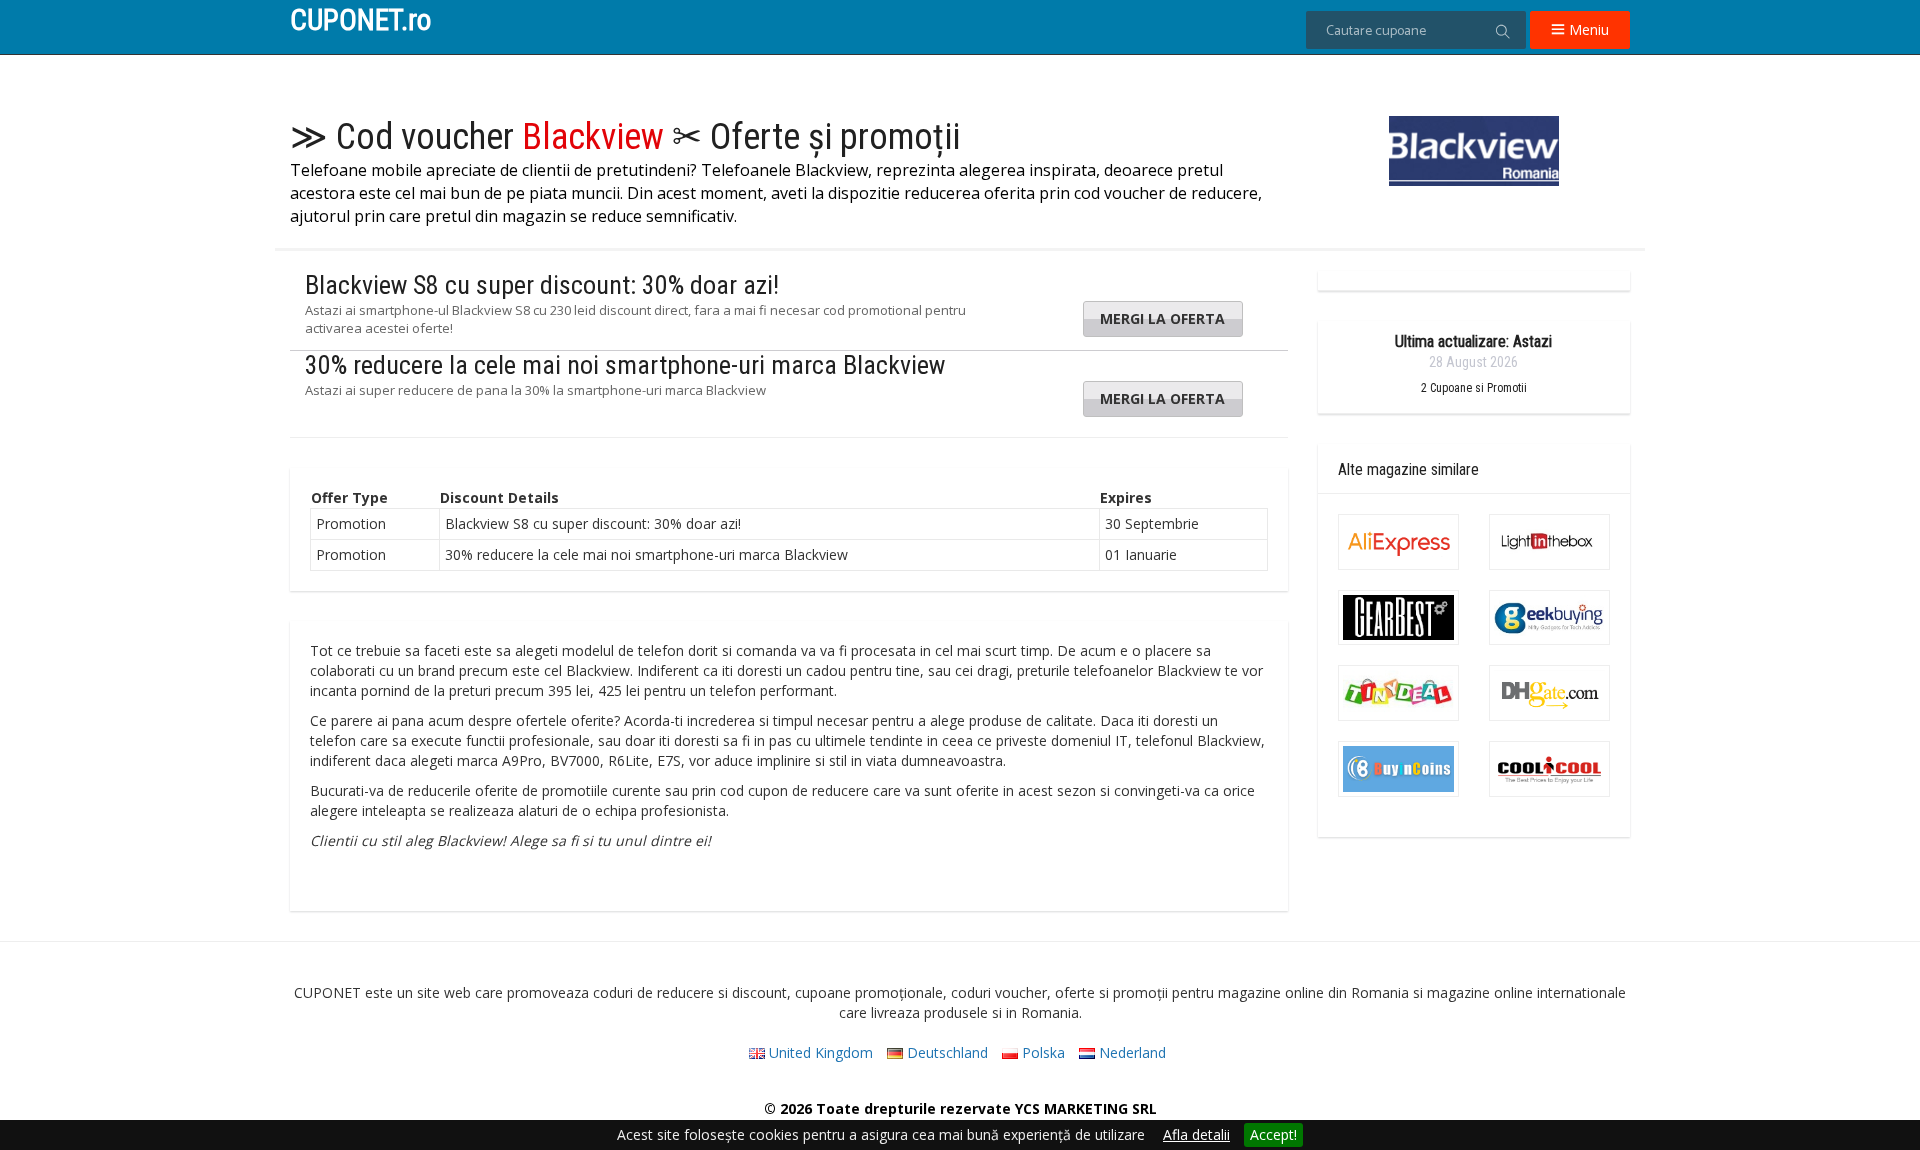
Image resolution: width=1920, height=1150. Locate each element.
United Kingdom (819, 1052)
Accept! (1273, 1134)
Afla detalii (1196, 1134)
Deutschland (945, 1052)
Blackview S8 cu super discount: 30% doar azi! (542, 285)
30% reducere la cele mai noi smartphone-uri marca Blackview (625, 365)
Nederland (1130, 1052)
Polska (1041, 1052)
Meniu (1587, 29)
